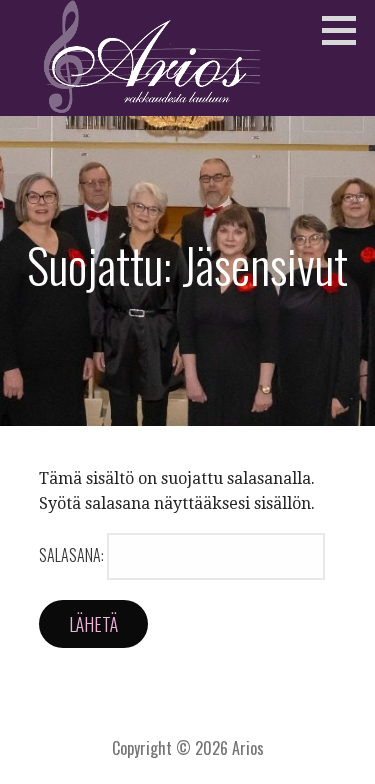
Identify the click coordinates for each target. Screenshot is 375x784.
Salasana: (73, 555)
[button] (346, 30)
